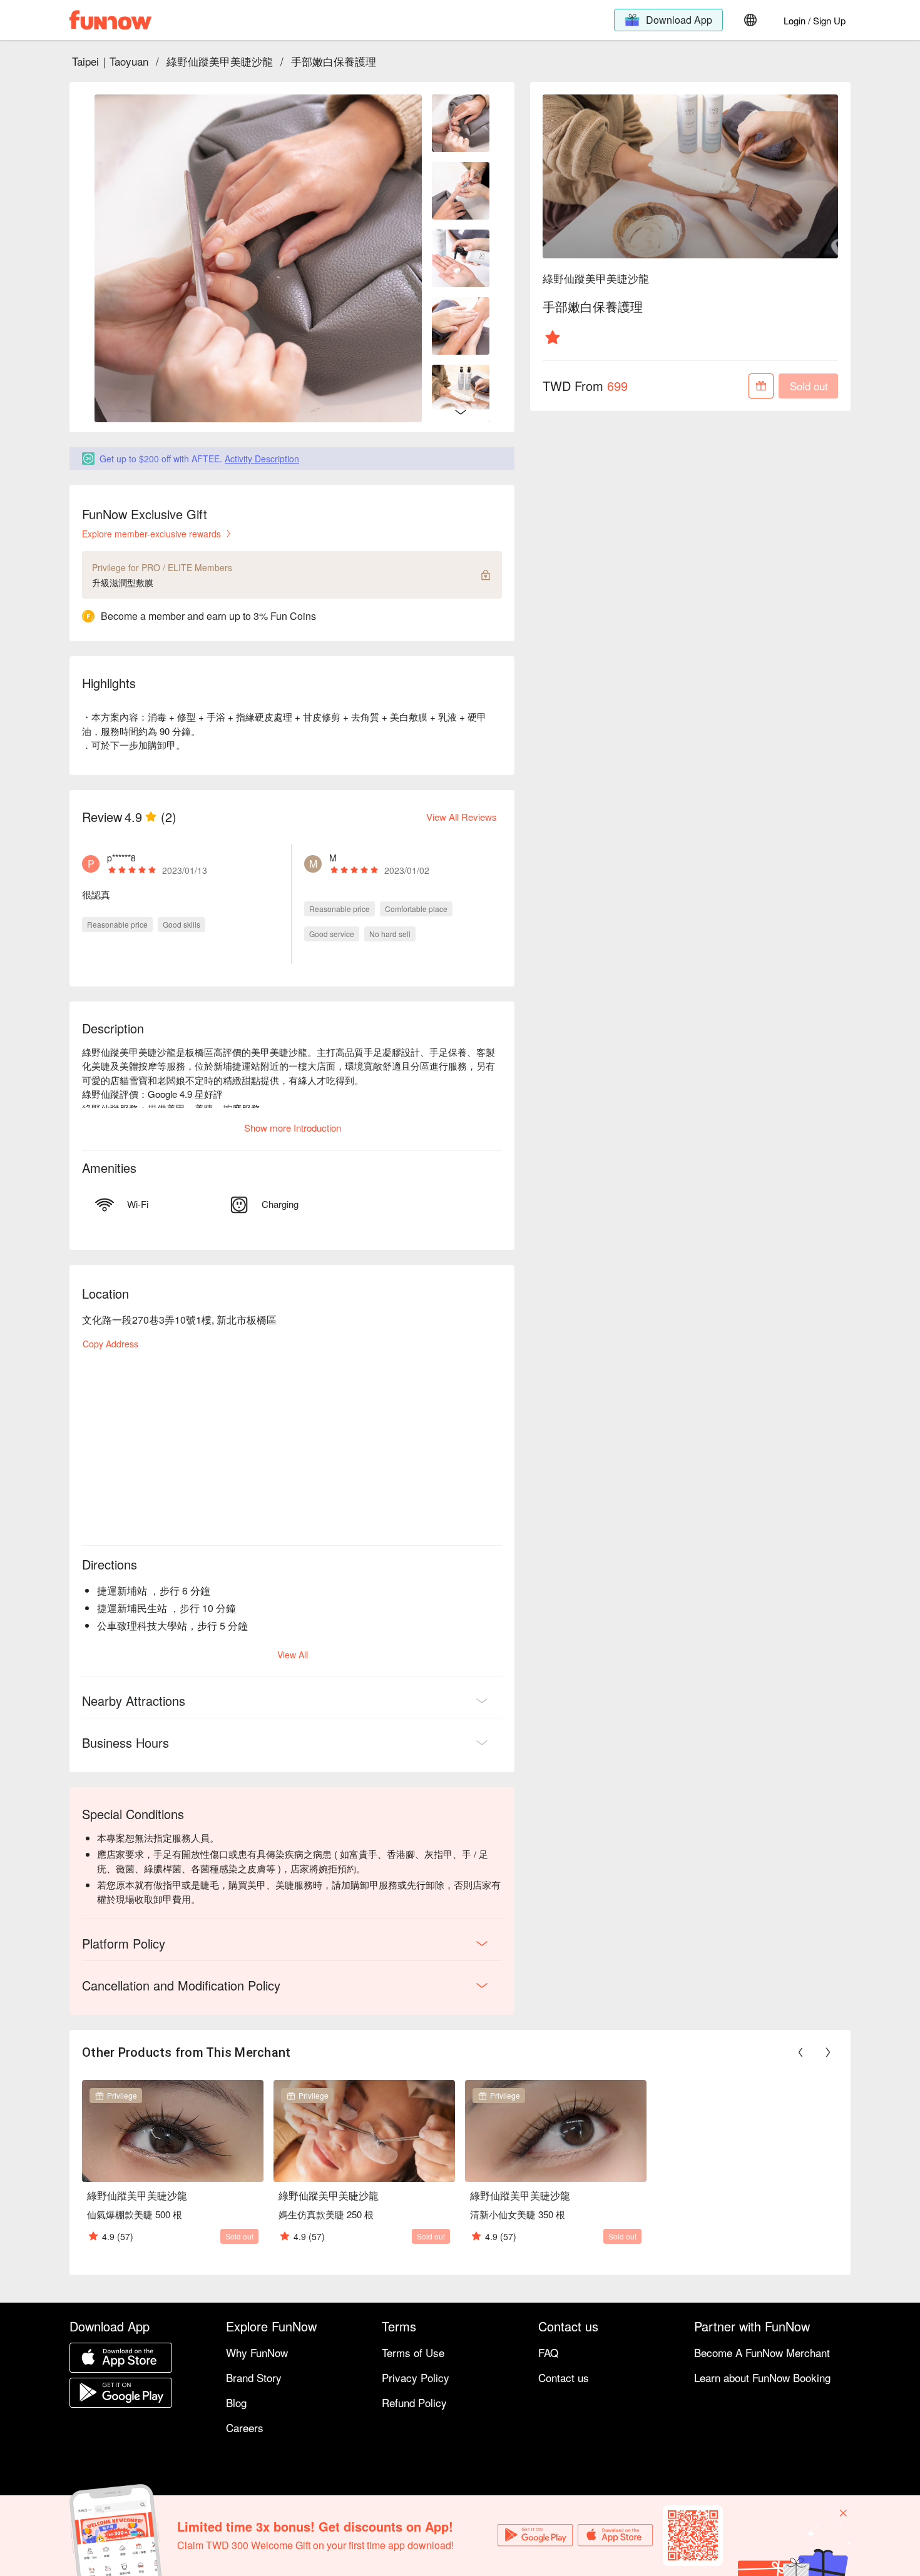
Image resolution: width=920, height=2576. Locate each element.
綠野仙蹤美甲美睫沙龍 (220, 61)
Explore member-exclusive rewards (151, 534)
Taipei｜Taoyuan (110, 61)
